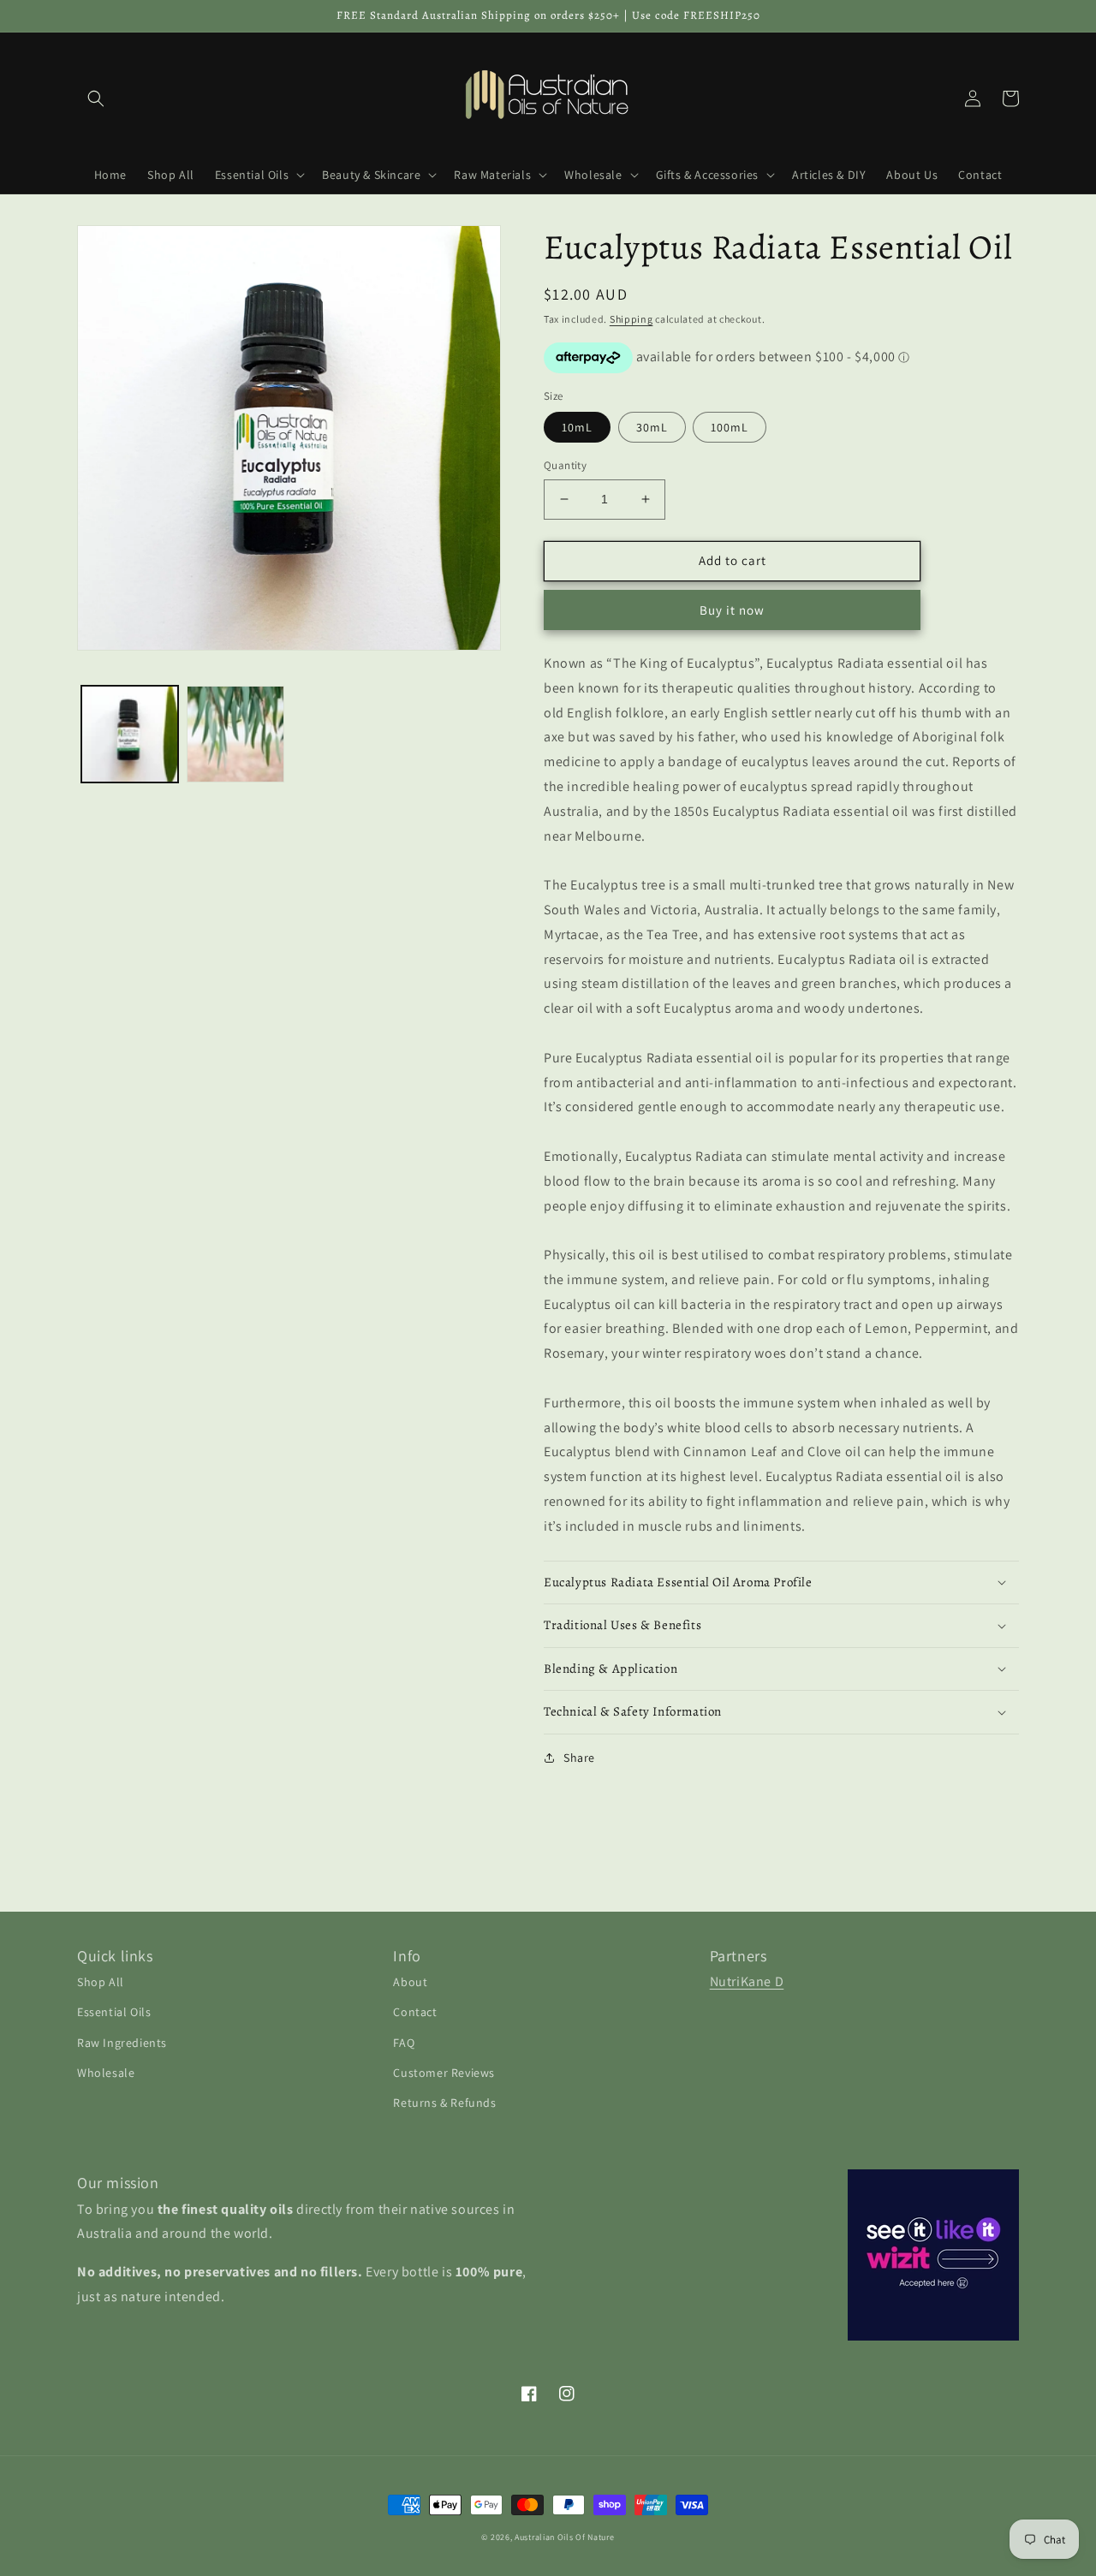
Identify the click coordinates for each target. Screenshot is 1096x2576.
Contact (415, 2012)
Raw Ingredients (122, 2043)
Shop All (101, 1982)
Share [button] (579, 1758)
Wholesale (106, 2073)
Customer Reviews (444, 2073)
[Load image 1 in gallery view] (130, 734)
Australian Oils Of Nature (565, 2537)
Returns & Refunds (444, 2103)
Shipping (631, 319)
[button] (96, 98)
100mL (730, 427)
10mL (577, 427)
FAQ (404, 2043)
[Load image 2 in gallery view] (235, 734)
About (410, 1982)
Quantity (565, 465)
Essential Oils (114, 2012)
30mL (652, 427)
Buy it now (732, 610)
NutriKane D (747, 1981)
